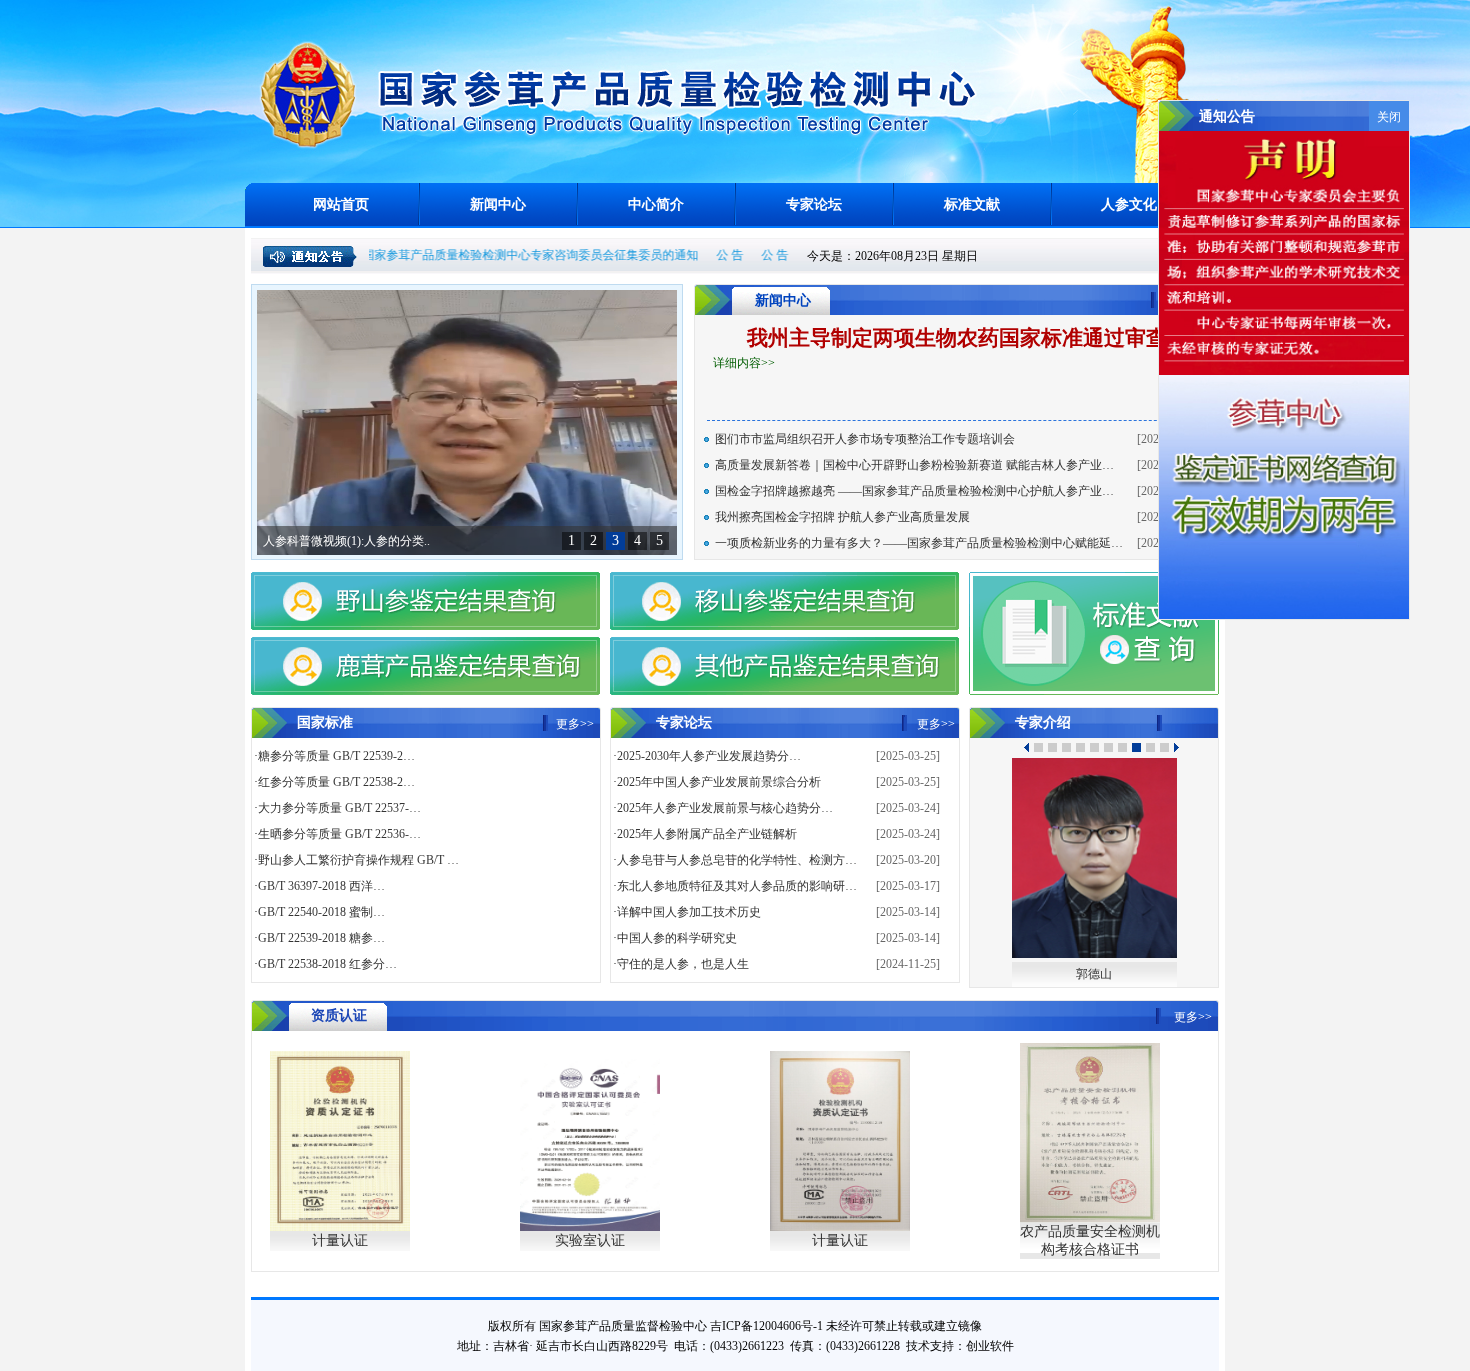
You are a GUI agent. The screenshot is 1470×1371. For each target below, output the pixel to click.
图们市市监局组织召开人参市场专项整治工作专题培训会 (865, 439)
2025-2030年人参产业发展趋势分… (709, 756)
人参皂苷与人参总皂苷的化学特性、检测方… (737, 860)
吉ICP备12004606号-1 (766, 1326)
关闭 (1389, 117)
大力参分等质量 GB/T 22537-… (339, 808)
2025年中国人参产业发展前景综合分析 (719, 782)
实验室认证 (590, 1240)
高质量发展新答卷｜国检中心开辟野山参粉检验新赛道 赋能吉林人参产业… (914, 465)
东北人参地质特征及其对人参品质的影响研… (737, 886)
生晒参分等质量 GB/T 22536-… (339, 834)
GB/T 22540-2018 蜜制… (321, 912)
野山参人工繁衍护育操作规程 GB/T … (358, 860)
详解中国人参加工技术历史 (689, 912)
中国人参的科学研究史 (677, 938)
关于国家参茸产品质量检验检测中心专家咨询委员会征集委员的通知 (488, 255)
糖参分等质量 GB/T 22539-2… (336, 756)
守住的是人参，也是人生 (683, 964)
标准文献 (972, 204)
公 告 (699, 255)
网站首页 (341, 204)
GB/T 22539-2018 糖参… (321, 938)
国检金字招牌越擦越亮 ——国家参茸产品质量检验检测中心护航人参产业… (914, 491)
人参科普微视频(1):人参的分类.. (346, 541)
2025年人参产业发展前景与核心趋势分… (725, 808)
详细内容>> (744, 363)
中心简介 (656, 204)
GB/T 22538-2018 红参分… (327, 964)
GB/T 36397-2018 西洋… (321, 886)
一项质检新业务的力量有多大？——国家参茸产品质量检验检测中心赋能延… (919, 543)
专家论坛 (814, 204)
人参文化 (1129, 204)
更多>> (575, 724)
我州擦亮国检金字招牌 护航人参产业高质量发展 (842, 517)
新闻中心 (498, 204)
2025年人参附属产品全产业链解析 (707, 834)
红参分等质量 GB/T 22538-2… (336, 782)
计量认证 (340, 1240)
